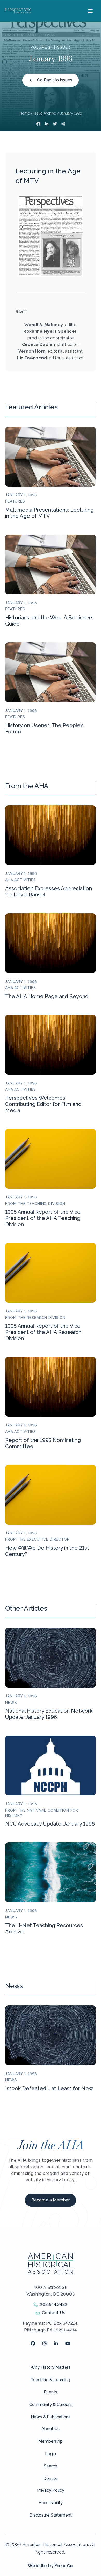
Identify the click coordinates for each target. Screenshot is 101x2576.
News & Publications (51, 2417)
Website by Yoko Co (51, 2566)
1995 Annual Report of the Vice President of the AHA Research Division (43, 1332)
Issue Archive (45, 113)
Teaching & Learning (51, 2380)
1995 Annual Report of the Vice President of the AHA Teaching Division (43, 1218)
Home (25, 113)
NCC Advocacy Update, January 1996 (50, 1824)
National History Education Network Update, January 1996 (49, 1714)
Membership (51, 2441)
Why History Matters (51, 2367)
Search (51, 2466)
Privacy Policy (51, 2490)
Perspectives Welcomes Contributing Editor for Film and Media (43, 1104)
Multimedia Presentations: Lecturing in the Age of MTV (49, 513)
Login (51, 2454)
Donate (51, 2478)
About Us (51, 2429)
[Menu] (90, 11)
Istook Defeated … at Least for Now (49, 2088)
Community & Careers (51, 2404)
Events (51, 2392)
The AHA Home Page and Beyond (47, 996)
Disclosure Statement (51, 2515)
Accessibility (51, 2503)
